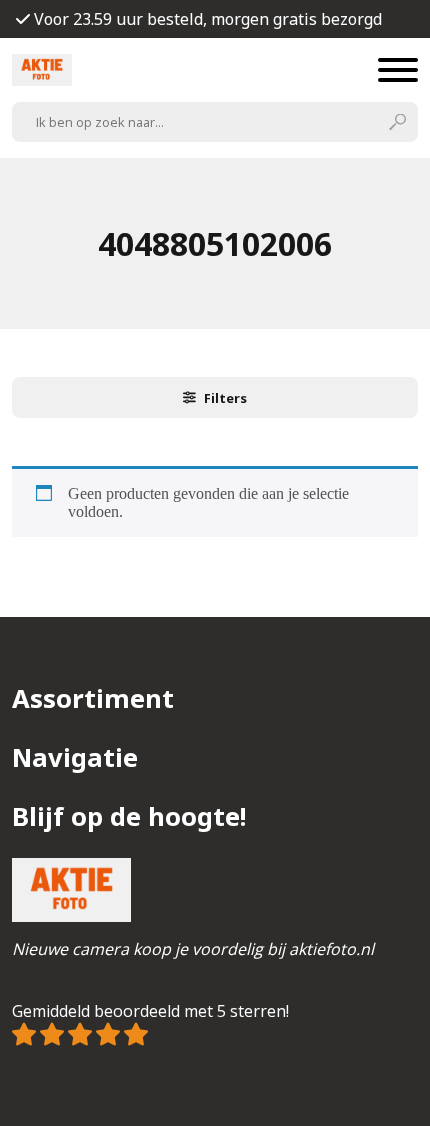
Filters (225, 398)
